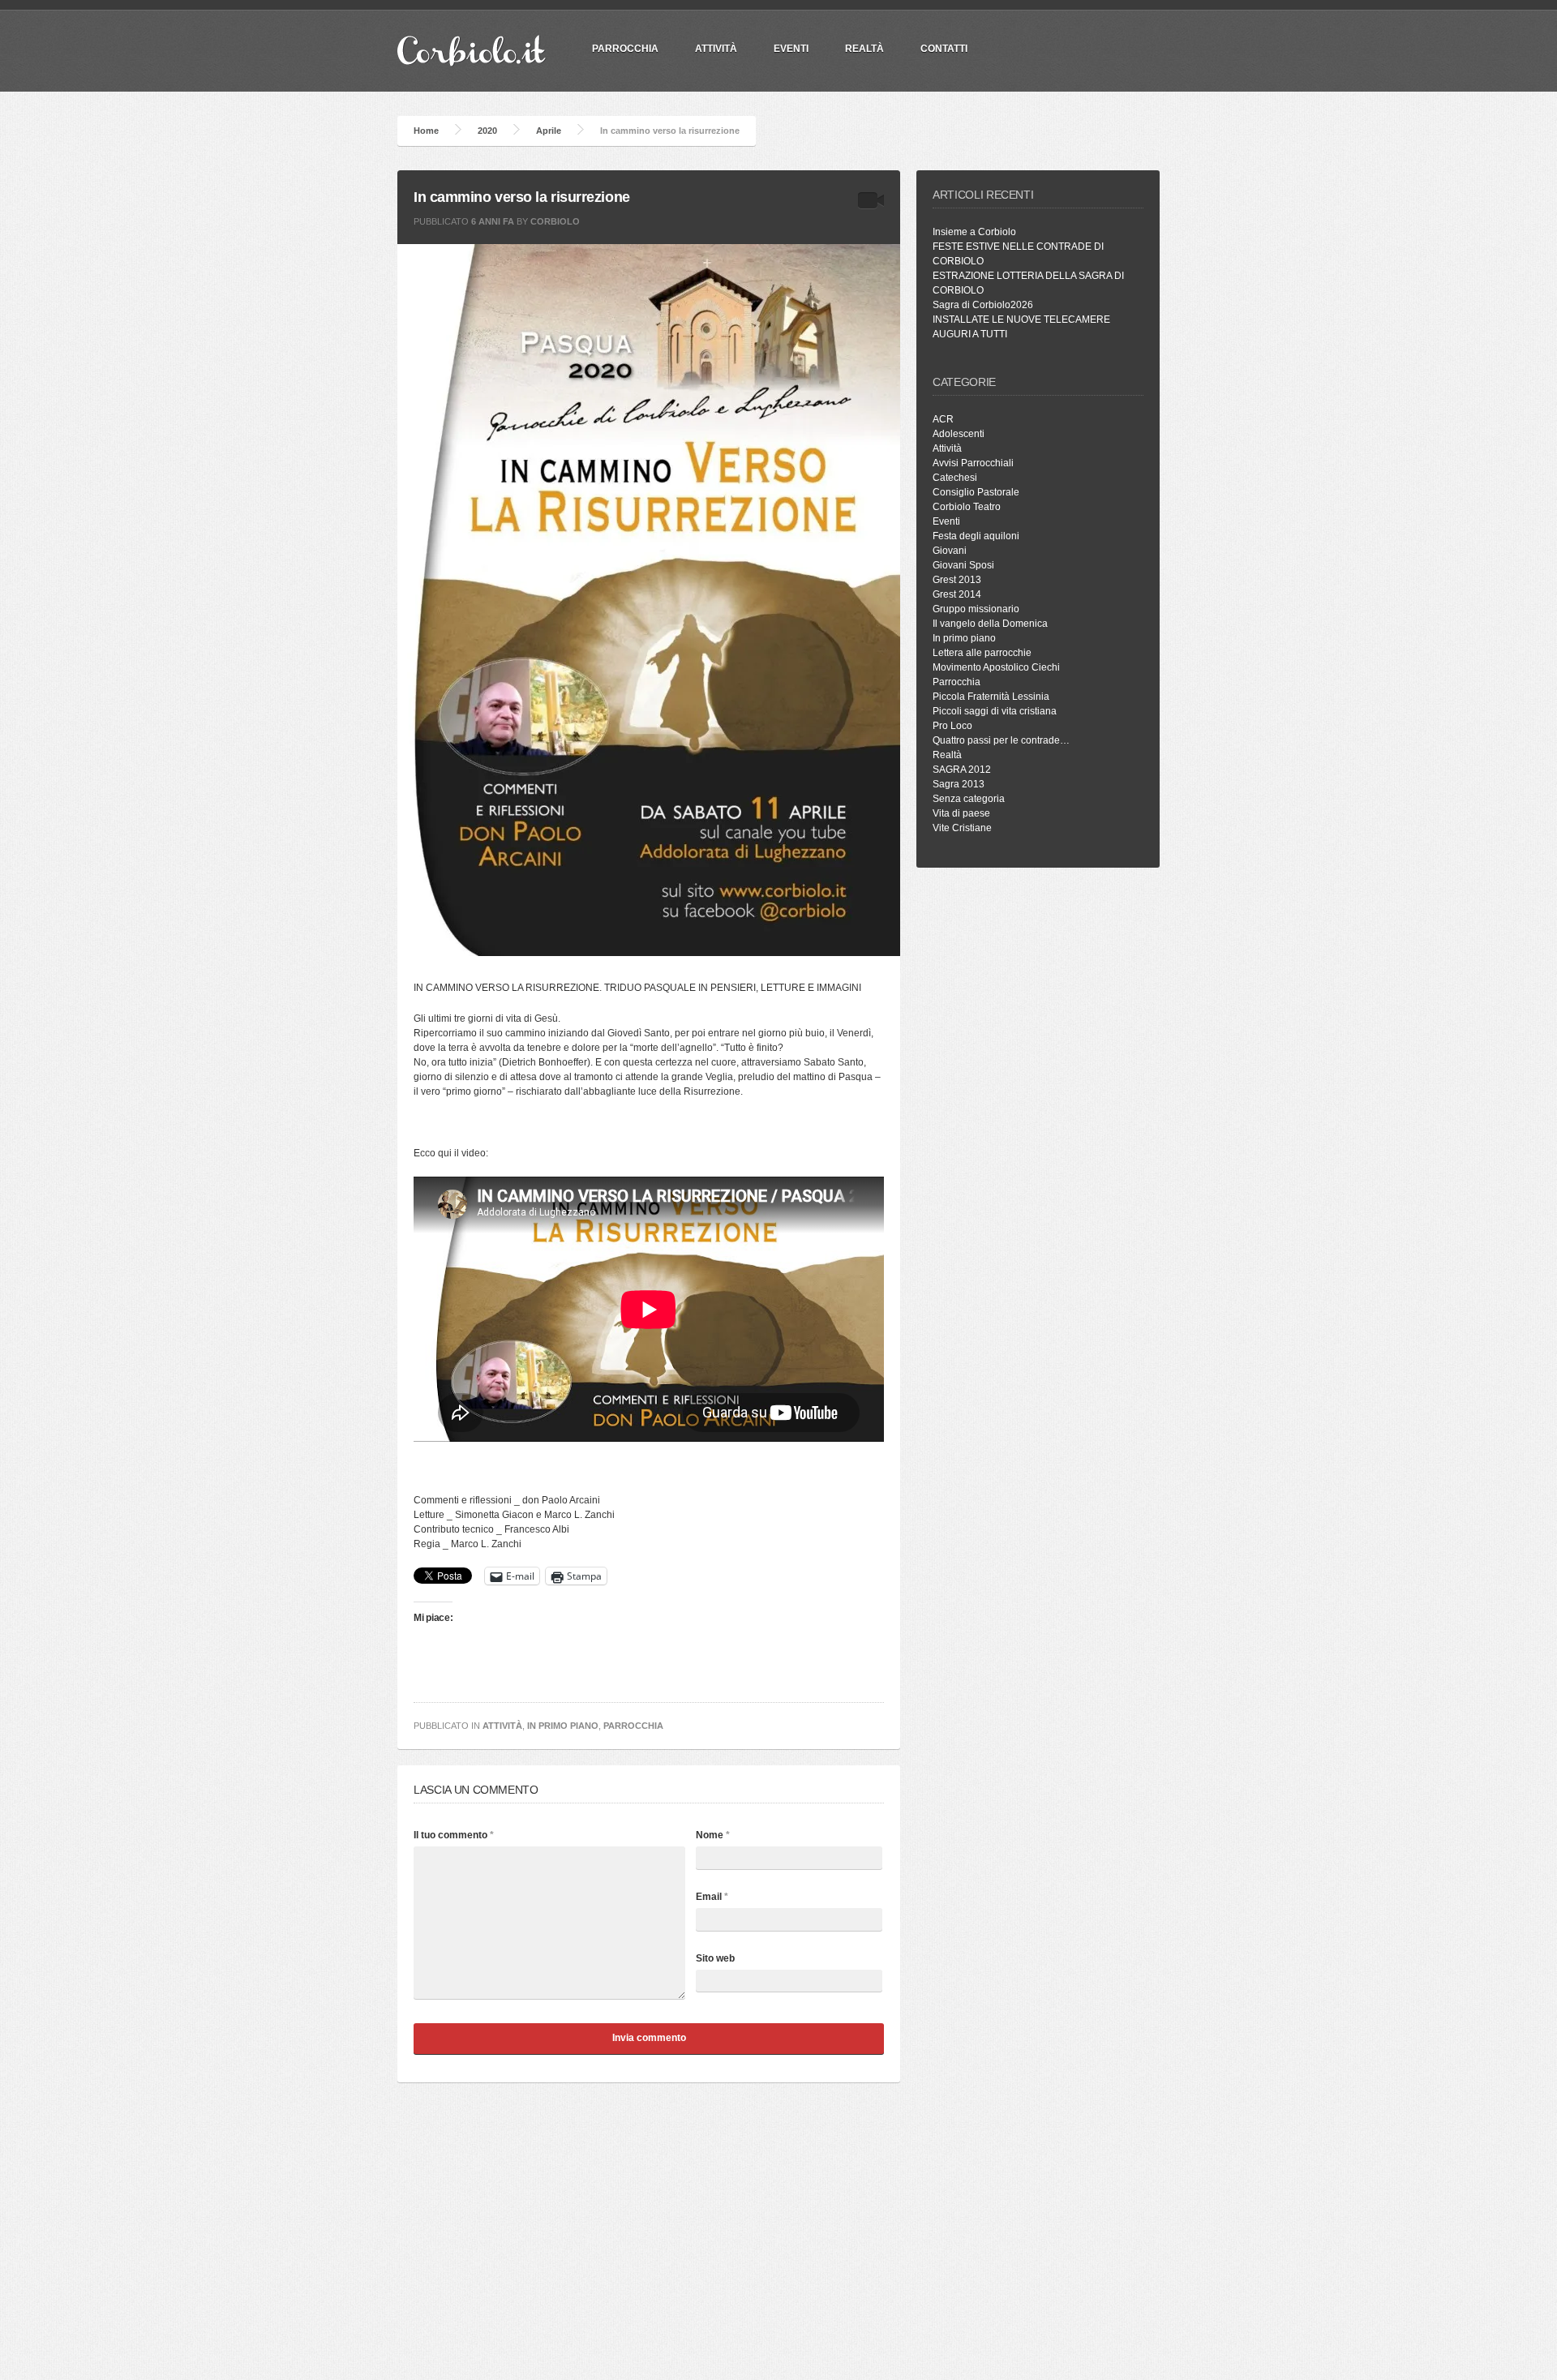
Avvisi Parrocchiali (973, 463)
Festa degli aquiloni (976, 536)
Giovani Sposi (963, 565)
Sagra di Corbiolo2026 (983, 305)
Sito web (715, 1958)
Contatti (944, 49)
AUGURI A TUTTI (970, 334)
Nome (713, 1835)
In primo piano (563, 1726)
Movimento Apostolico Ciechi (996, 667)
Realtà (864, 49)
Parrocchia (633, 1726)
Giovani (950, 551)
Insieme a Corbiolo (974, 232)
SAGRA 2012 (962, 770)
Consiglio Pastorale (976, 492)
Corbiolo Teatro (967, 507)
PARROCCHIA (625, 49)
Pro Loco (952, 726)
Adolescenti (959, 434)
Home (426, 131)
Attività (716, 49)
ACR (943, 419)
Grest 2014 (957, 594)
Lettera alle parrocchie (982, 653)
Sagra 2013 (959, 784)
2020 (487, 131)
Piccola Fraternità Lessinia (991, 697)
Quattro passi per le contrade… (1001, 740)
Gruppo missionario (976, 609)
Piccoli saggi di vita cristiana (995, 711)
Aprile (549, 131)
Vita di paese (961, 813)
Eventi (791, 49)
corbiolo (555, 221)
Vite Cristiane (962, 828)
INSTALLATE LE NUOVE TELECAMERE (1021, 319)
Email (712, 1897)
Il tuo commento (454, 1835)
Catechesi (955, 478)
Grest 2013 (957, 580)
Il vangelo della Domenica (990, 624)
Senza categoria (969, 799)
